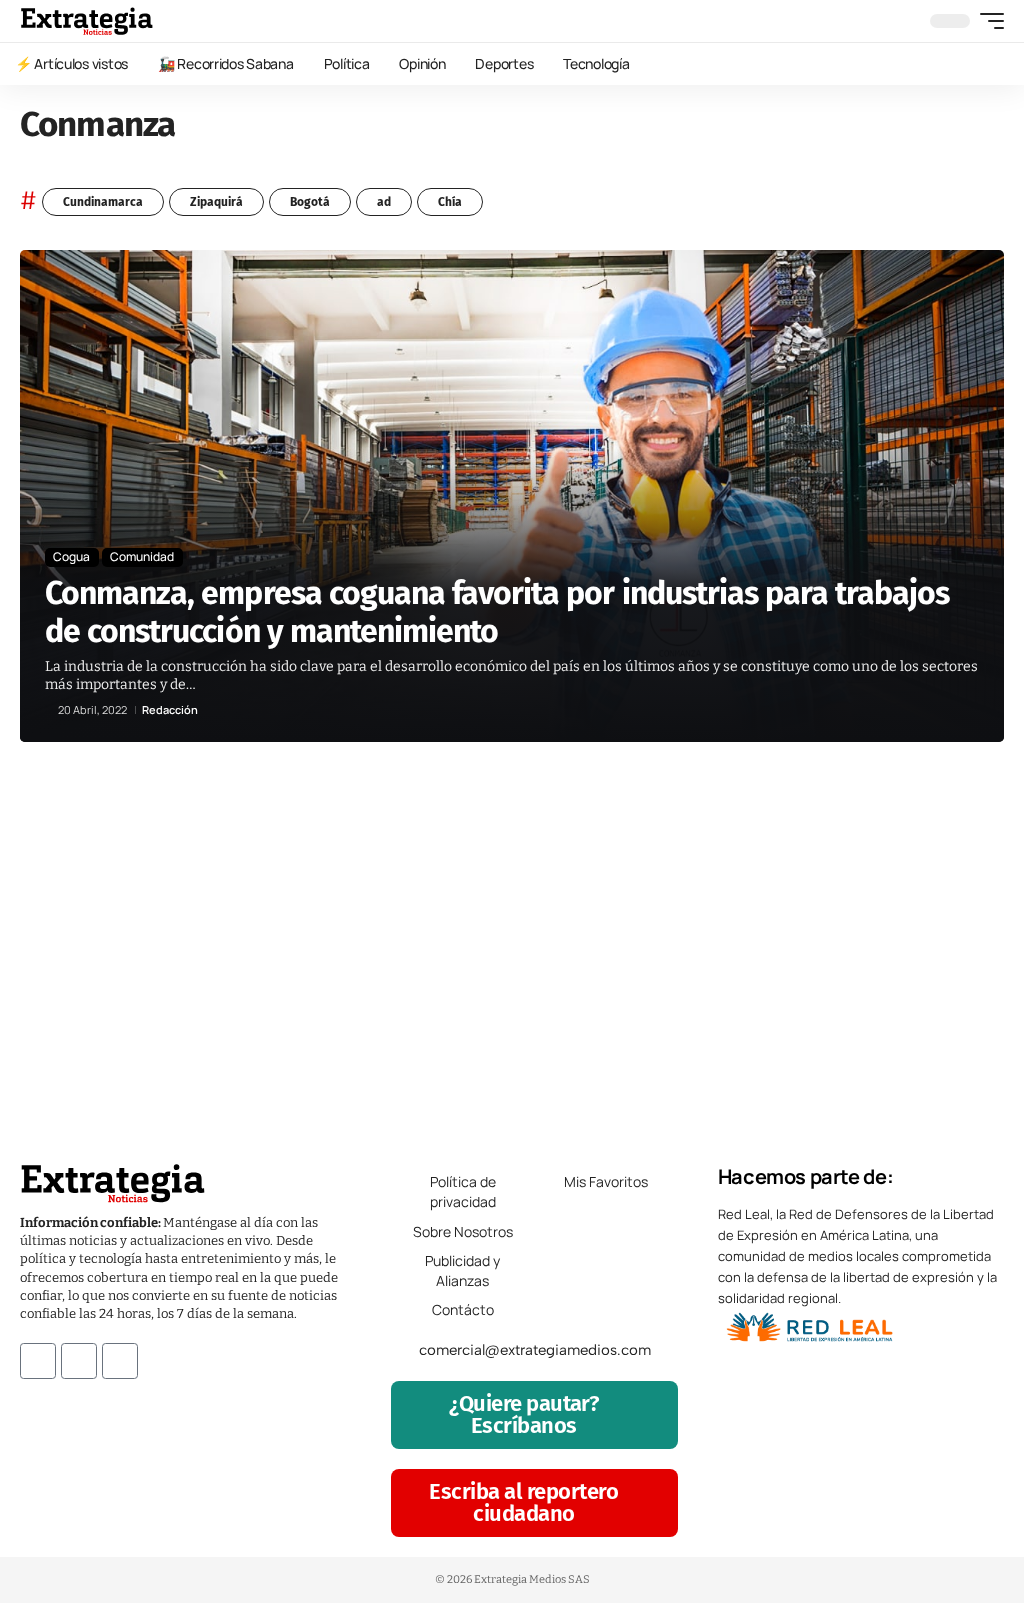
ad (384, 202)
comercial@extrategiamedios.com (535, 1350)
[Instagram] (79, 1361)
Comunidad (142, 556)
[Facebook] (38, 1361)
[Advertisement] (512, 942)
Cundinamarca (103, 202)
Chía (450, 202)
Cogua (71, 556)
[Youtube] (120, 1361)
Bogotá (310, 202)
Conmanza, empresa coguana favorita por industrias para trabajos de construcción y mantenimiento (497, 612)
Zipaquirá (216, 202)
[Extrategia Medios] (86, 21)
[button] (987, 21)
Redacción (170, 709)
